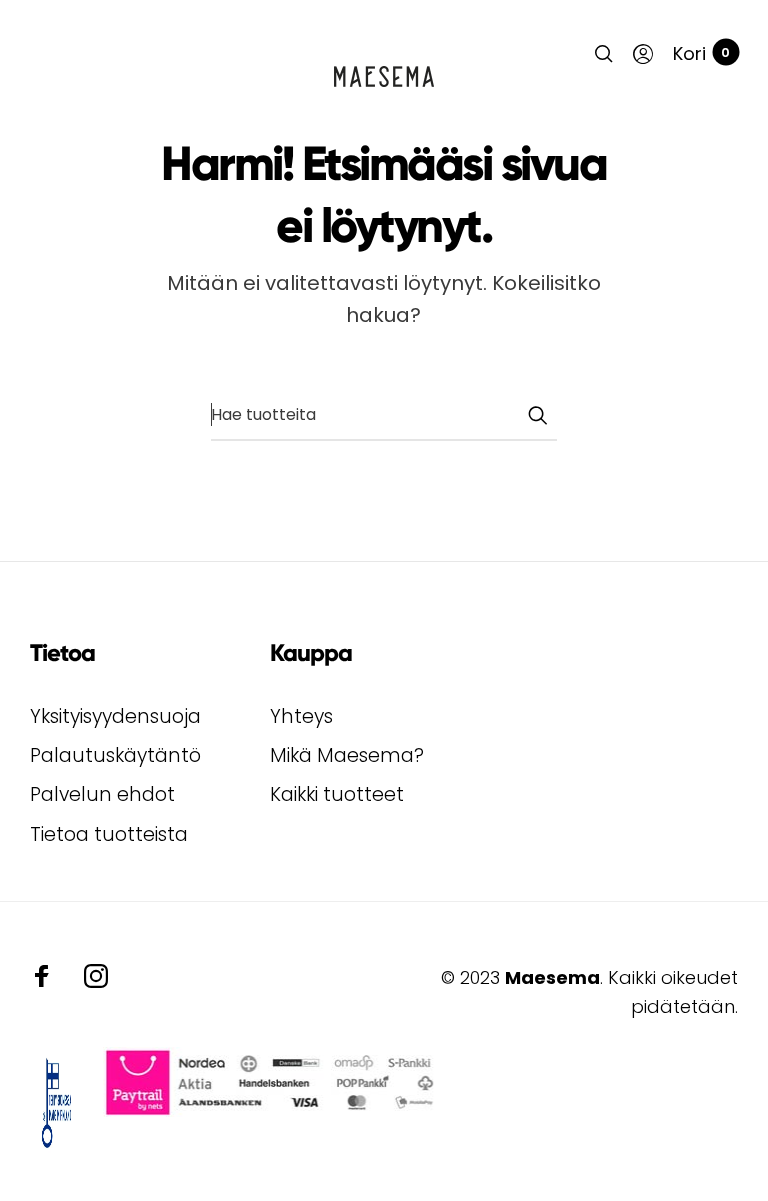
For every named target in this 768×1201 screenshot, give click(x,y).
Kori (701, 53)
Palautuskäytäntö (115, 755)
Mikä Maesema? (347, 755)
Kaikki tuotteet (337, 794)
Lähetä (537, 415)
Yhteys (301, 716)
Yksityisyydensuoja (115, 716)
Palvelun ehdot (102, 794)
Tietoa (62, 652)
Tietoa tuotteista (109, 834)
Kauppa (311, 652)
